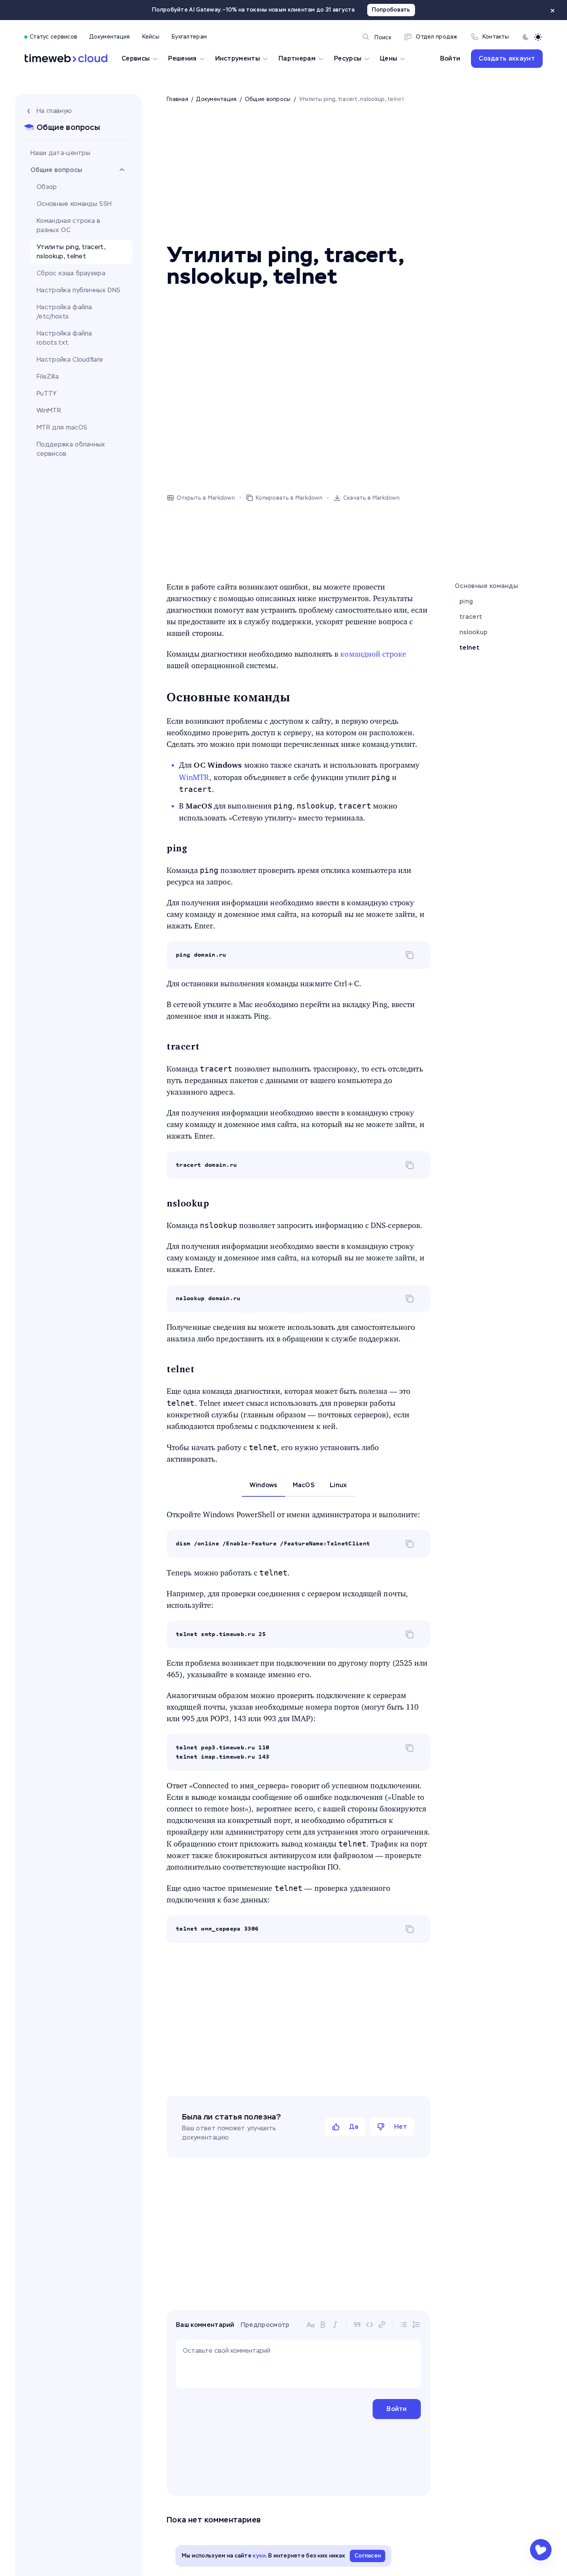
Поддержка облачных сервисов (71, 449)
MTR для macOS (62, 427)
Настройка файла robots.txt (64, 338)
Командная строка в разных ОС (69, 225)
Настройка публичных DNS (78, 290)
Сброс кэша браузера (71, 273)
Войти (450, 58)
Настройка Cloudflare (70, 360)
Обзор (47, 187)
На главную (54, 111)
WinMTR (49, 410)
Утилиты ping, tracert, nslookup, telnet (71, 252)
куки (259, 2556)
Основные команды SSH (74, 204)
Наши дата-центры (60, 153)
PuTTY (47, 393)
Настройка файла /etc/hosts (64, 312)
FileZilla (48, 377)
